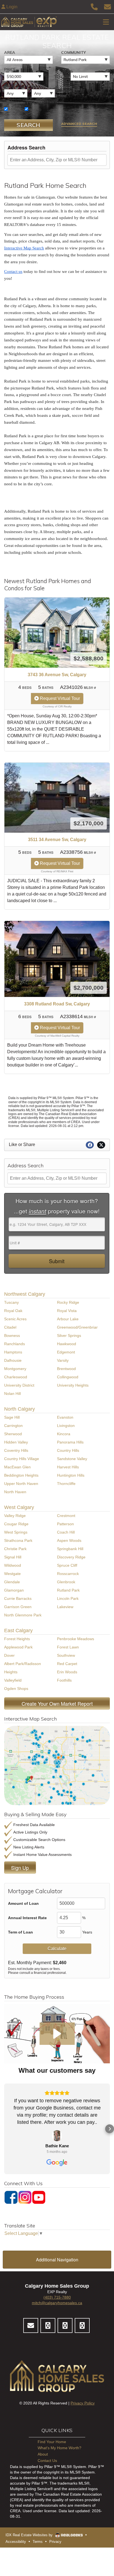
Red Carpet (67, 1664)
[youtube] (82, 2325)
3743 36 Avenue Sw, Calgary (57, 675)
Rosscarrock (68, 1574)
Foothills (64, 1680)
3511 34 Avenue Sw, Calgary (57, 840)
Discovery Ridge (71, 1557)
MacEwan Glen (17, 1467)
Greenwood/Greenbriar (77, 1327)
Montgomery (15, 1369)
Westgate (12, 1574)
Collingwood (68, 1377)
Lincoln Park (68, 1598)
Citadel (10, 1327)
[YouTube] (39, 2197)
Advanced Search (79, 124)
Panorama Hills (70, 1442)
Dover (9, 1655)
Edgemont (66, 1352)
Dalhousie (13, 1360)
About (43, 2454)
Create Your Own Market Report (57, 1703)
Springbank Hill (70, 1549)
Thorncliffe (66, 1484)
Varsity (63, 1360)
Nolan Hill (12, 1394)
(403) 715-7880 (57, 2297)
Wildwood (13, 1565)
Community (73, 52)
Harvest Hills (68, 1467)
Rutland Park (68, 1590)
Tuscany (11, 1302)
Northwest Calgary (25, 1294)
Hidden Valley (16, 1442)
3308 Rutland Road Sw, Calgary (57, 1004)
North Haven (15, 1492)
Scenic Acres (15, 1319)
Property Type (20, 103)
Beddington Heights (21, 1475)
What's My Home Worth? (59, 2448)
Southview (66, 1655)
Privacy (55, 2542)
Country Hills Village (22, 1459)
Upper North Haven (21, 1484)
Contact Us (47, 2461)
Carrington (13, 1426)
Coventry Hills (16, 1450)
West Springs (16, 1532)
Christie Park (15, 1549)
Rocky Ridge (68, 1302)
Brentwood (66, 1369)
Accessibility (16, 2542)
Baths (38, 86)
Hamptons (13, 1352)
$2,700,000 (89, 988)
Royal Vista (67, 1311)
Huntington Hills (71, 1475)
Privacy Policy (83, 2403)
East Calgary (18, 1631)
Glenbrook (66, 1582)
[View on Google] (57, 2136)
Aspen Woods (69, 1540)
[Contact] (31, 2325)
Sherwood (13, 1434)
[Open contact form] (107, 6)
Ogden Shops (16, 1689)
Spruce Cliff (67, 1565)
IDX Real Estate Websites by (30, 2535)
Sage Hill (12, 1417)
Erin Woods (67, 1672)
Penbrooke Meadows (76, 1639)
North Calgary (20, 1409)
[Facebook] (11, 2197)
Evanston (65, 1417)
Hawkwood (67, 1344)
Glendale (12, 1582)
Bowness (12, 1336)
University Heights (73, 1385)
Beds (9, 86)
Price (10, 69)
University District (19, 1385)
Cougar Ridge (16, 1524)
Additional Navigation (57, 2260)
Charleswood (16, 1377)
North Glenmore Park (23, 1615)
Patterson (65, 1524)
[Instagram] (25, 2197)
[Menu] (106, 22)
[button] (57, 2034)
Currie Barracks (18, 1598)
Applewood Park (18, 1647)
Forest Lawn (68, 1647)
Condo (35, 109)
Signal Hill (13, 1557)
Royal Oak (13, 1311)
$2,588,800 (89, 658)
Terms (38, 2542)
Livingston (66, 1426)
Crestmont (66, 1516)
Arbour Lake (68, 1319)
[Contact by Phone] (94, 6)
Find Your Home (52, 2442)
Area (10, 52)
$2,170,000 (89, 823)
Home (14, 109)
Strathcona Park (18, 1540)
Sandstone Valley (72, 1459)
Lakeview (65, 1607)
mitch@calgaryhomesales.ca (57, 2303)
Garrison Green (18, 1607)
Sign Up (20, 1868)
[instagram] (65, 2325)
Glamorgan (14, 1590)
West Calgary (19, 1507)
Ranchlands (15, 1344)
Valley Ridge (15, 1516)
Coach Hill (66, 1532)
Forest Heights (17, 1639)
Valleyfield (13, 1680)
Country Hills (68, 1450)
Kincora (64, 1434)
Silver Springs (69, 1336)
